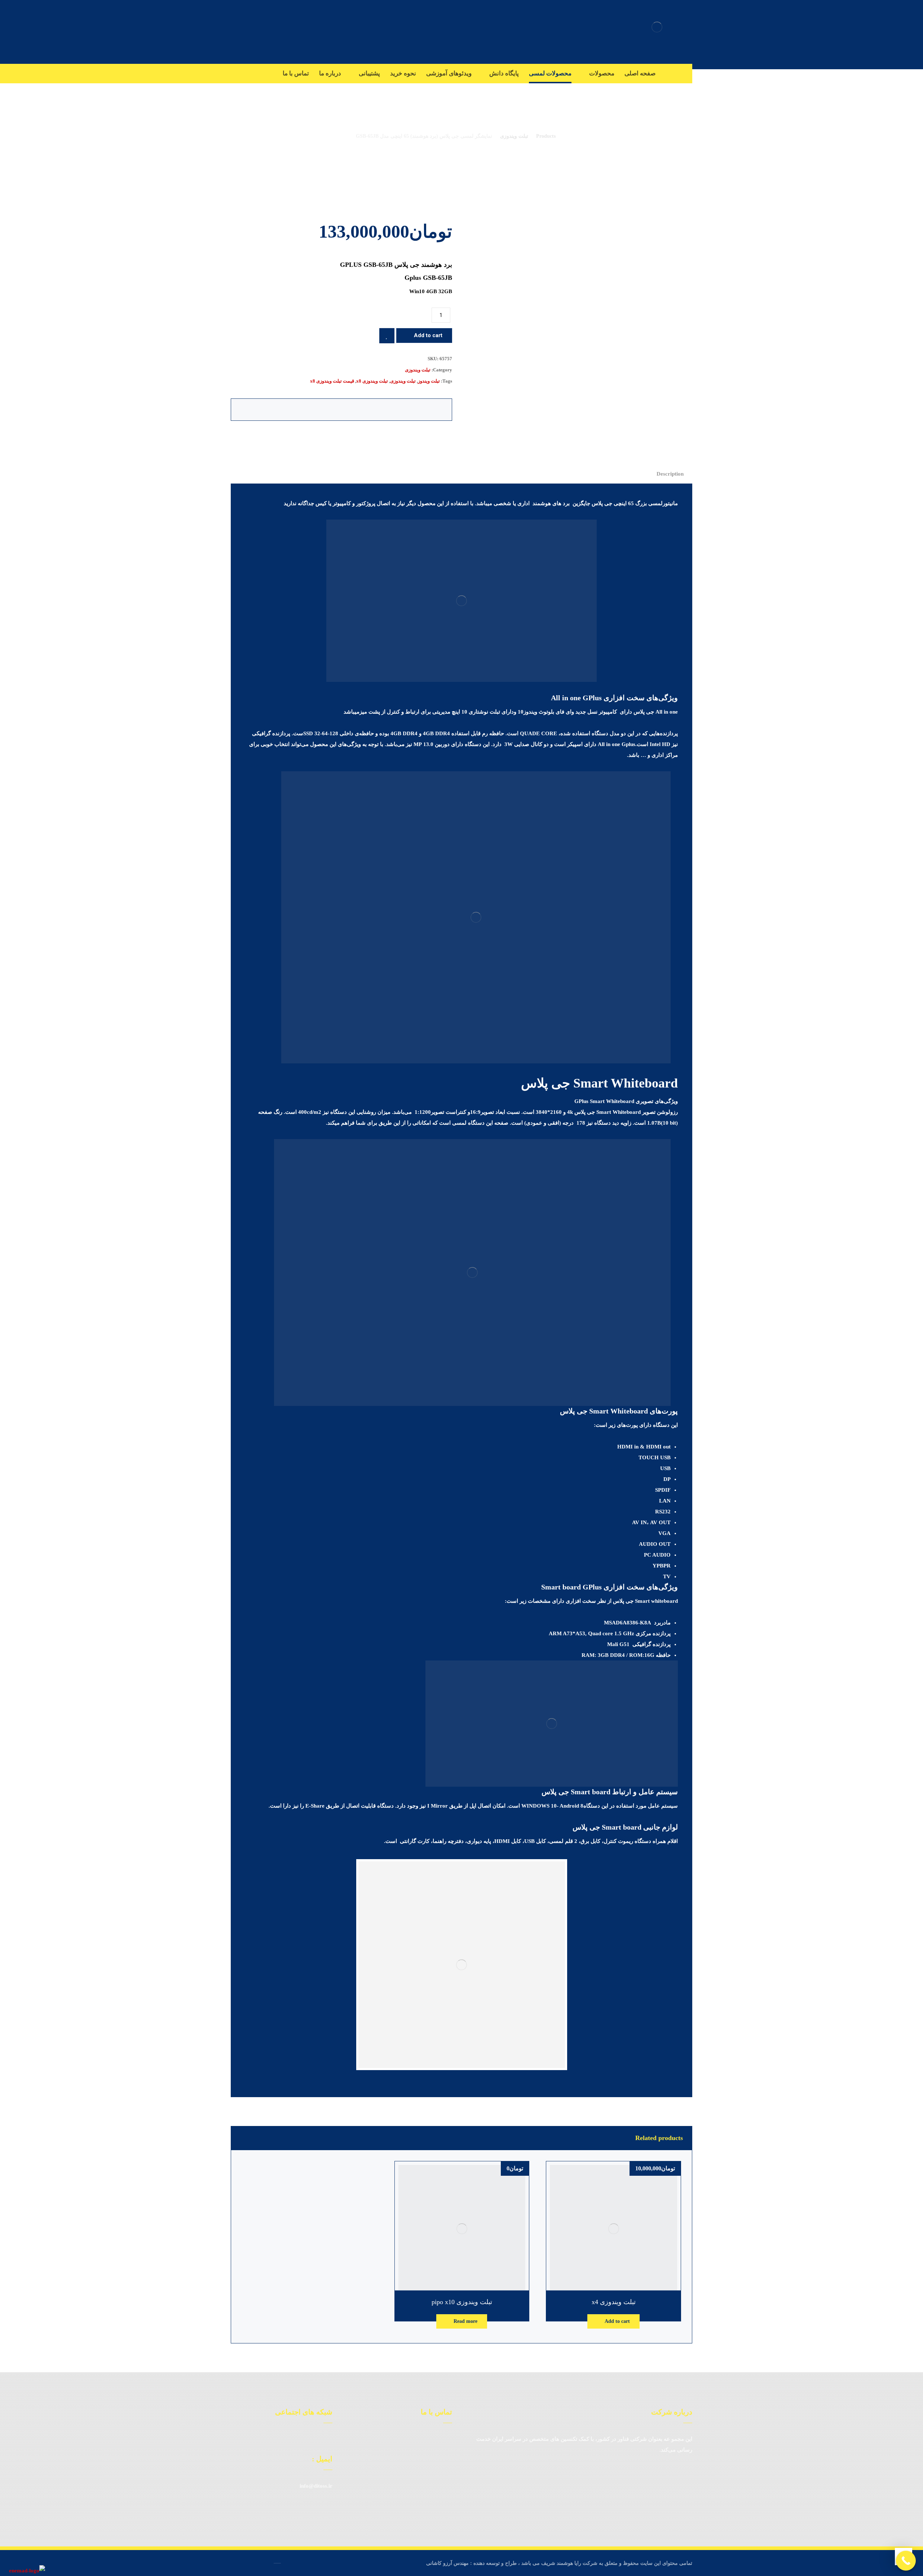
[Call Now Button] (906, 2561)
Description (670, 474)
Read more (465, 2321)
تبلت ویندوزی (418, 370)
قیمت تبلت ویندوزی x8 (332, 381)
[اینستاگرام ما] (316, 2439)
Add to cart (428, 335)
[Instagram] (685, 73)
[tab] (670, 474)
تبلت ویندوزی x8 (372, 381)
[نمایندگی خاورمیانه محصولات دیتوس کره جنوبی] (657, 27)
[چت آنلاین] (327, 2439)
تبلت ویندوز (429, 381)
